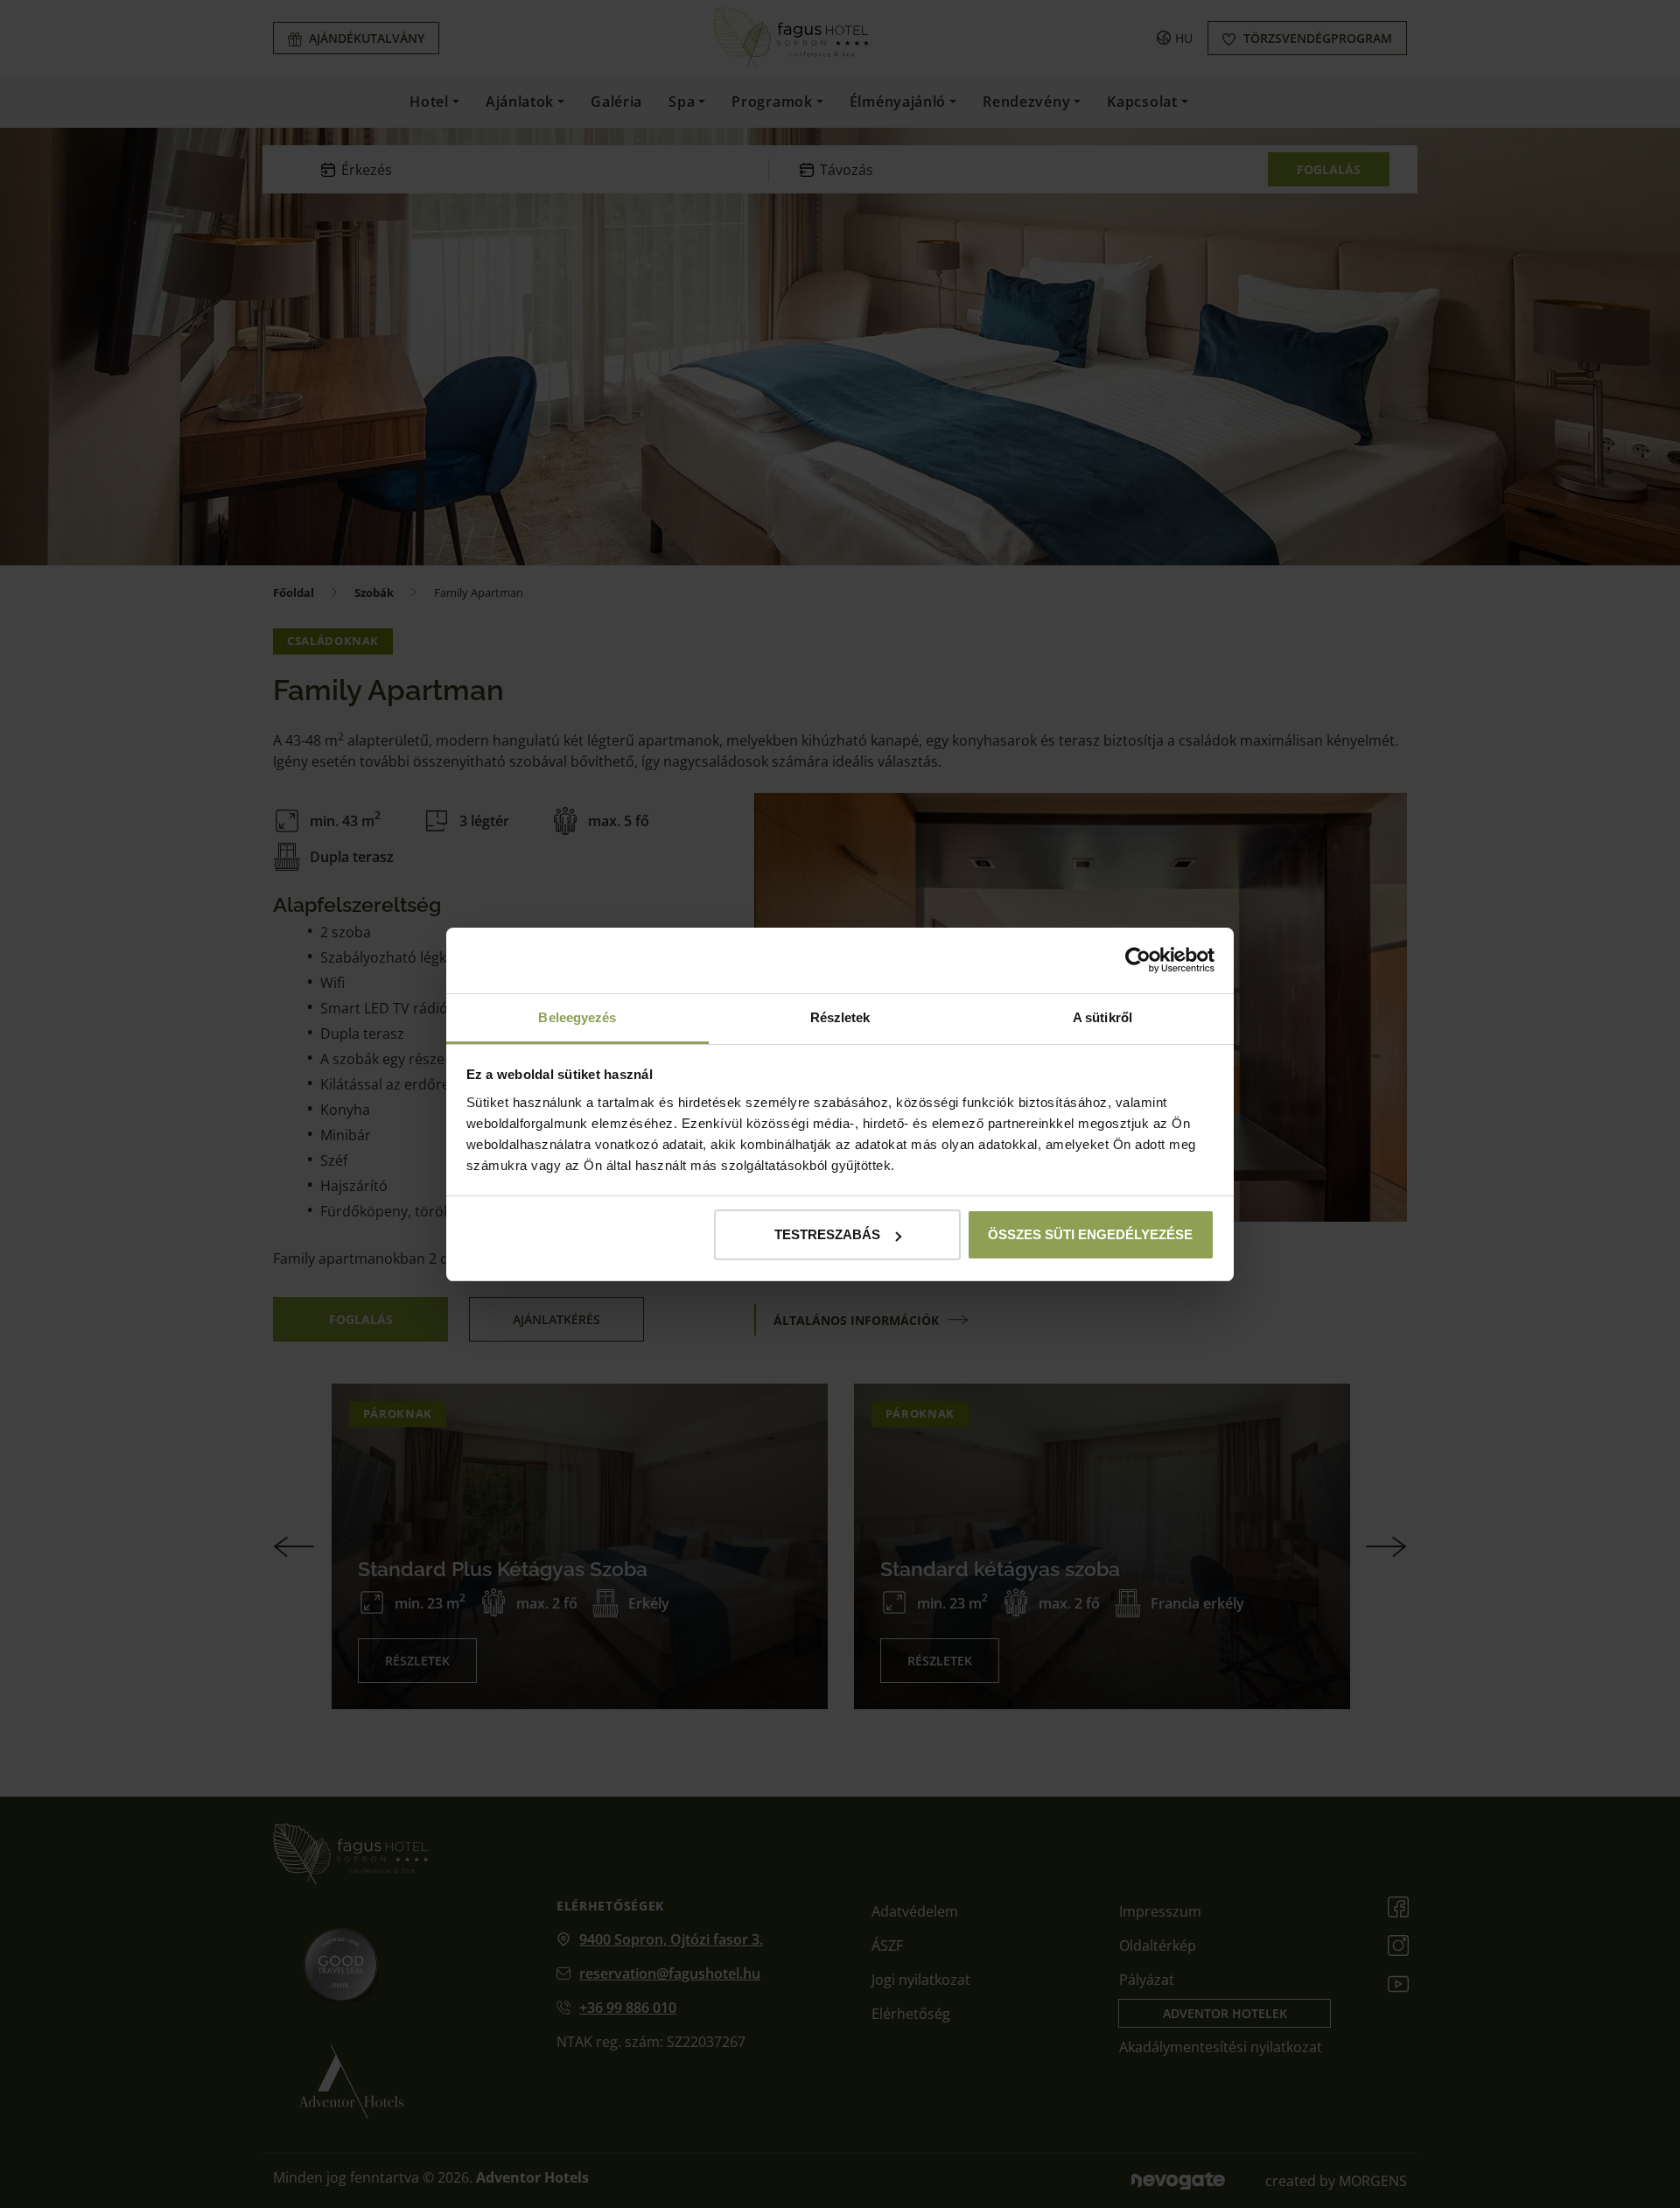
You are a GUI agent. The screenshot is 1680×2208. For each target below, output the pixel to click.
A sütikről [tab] (1102, 1017)
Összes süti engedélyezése (1090, 1234)
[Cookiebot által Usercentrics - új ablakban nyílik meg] (1138, 960)
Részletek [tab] (840, 1017)
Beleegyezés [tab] (577, 1017)
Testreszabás (827, 1234)
